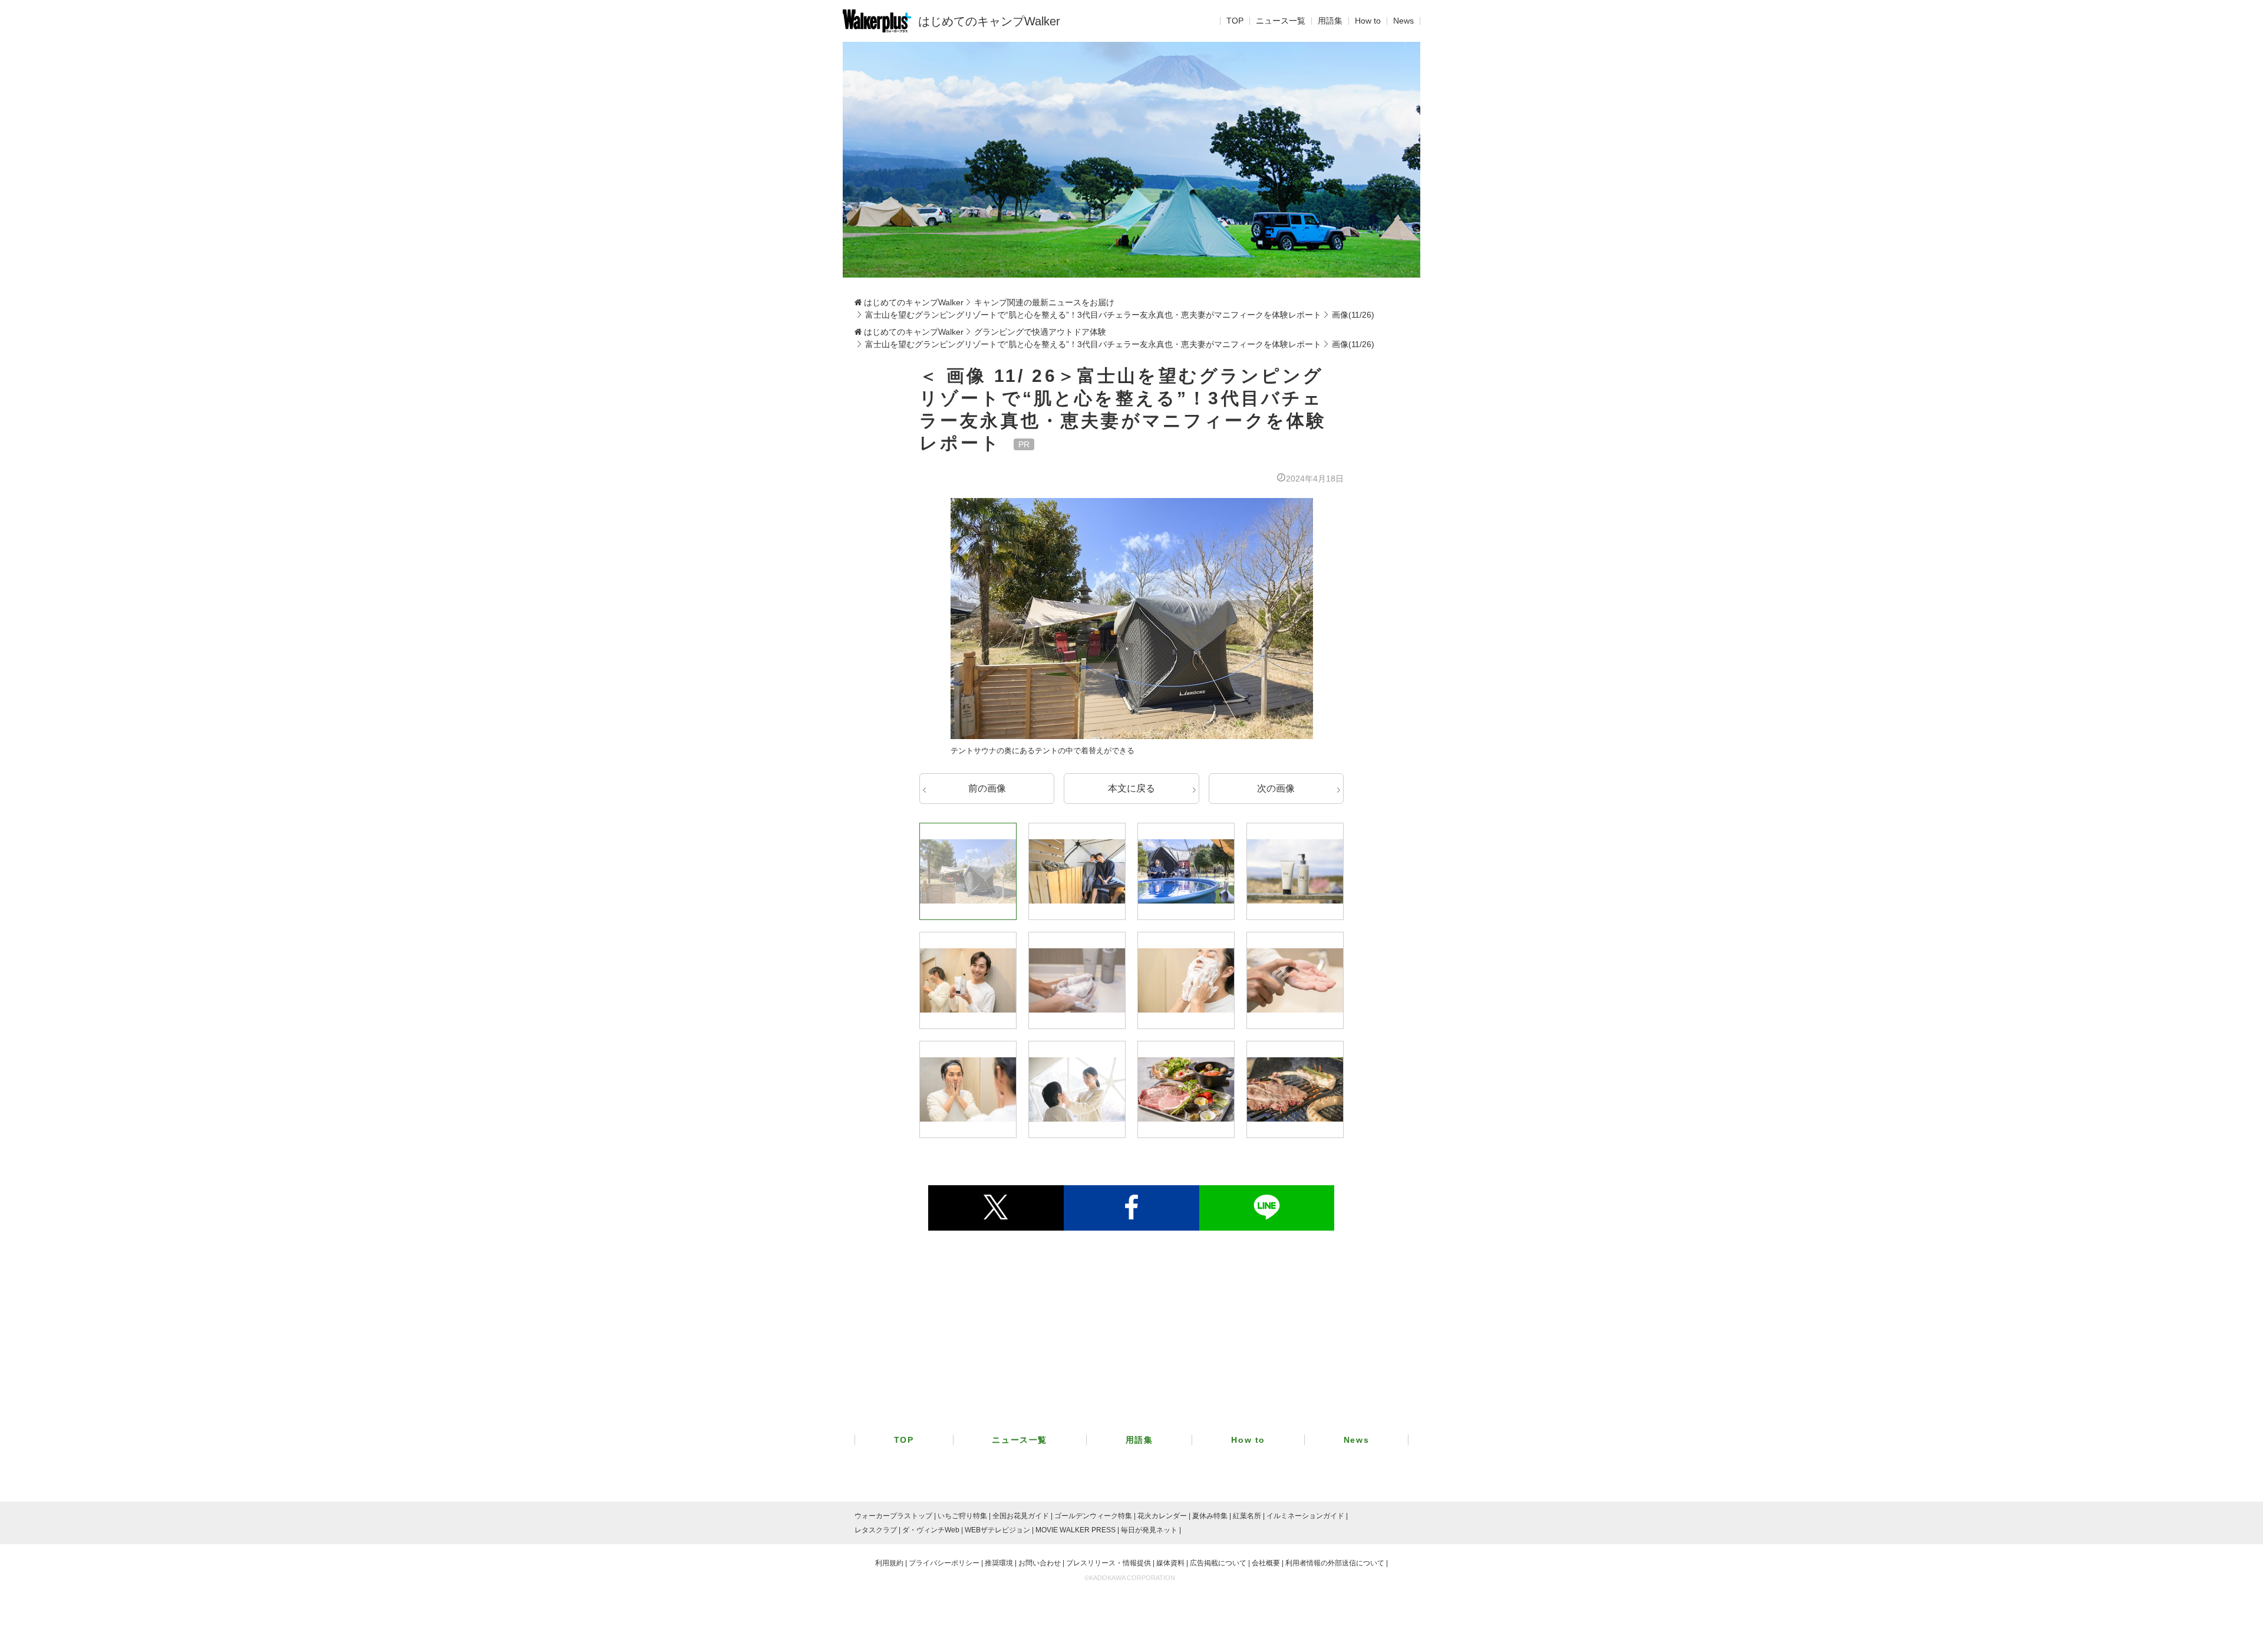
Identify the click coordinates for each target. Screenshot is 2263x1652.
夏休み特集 (1210, 1516)
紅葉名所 (1247, 1516)
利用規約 (889, 1563)
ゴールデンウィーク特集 (1093, 1516)
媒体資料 (1170, 1563)
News (1403, 21)
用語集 (1330, 21)
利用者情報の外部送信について (1335, 1563)
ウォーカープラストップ (893, 1516)
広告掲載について (1218, 1563)
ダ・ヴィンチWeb (931, 1530)
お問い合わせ (1040, 1563)
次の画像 (1276, 788)
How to (1368, 21)
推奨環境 (999, 1563)
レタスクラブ (876, 1530)
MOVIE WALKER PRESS (1076, 1530)
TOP (1235, 21)
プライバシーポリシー (944, 1563)
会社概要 (1266, 1563)
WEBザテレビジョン (997, 1530)
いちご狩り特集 (962, 1516)
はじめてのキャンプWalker (989, 21)
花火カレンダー (1162, 1516)
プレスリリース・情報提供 (1109, 1563)
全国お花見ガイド (1021, 1516)
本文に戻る (1131, 788)
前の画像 (987, 788)
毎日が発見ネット (1149, 1530)
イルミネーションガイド (1305, 1516)
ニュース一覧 (1281, 21)
